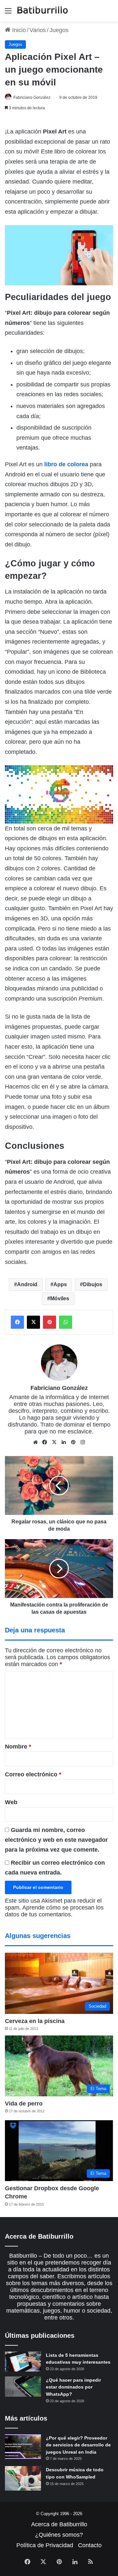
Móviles (60, 1298)
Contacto (90, 2545)
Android (27, 1284)
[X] (54, 1442)
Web (11, 1802)
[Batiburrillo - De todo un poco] (43, 11)
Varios (38, 30)
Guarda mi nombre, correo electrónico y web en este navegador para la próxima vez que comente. (56, 1840)
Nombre (18, 1747)
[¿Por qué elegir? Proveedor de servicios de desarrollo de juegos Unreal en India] (23, 2447)
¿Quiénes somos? (59, 2535)
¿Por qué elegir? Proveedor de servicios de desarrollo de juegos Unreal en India (78, 2445)
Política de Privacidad (45, 2545)
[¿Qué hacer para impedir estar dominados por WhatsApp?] (23, 2387)
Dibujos (93, 1284)
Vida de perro (24, 2104)
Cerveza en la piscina (35, 2021)
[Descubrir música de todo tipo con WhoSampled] (23, 2478)
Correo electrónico (33, 1774)
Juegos (59, 30)
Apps (60, 1284)
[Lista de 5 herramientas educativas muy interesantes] (23, 2362)
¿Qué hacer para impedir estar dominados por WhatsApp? (73, 2387)
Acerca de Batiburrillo (59, 2524)
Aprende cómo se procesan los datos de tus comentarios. (54, 1911)
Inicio (18, 30)
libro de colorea (66, 464)
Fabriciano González (32, 98)
